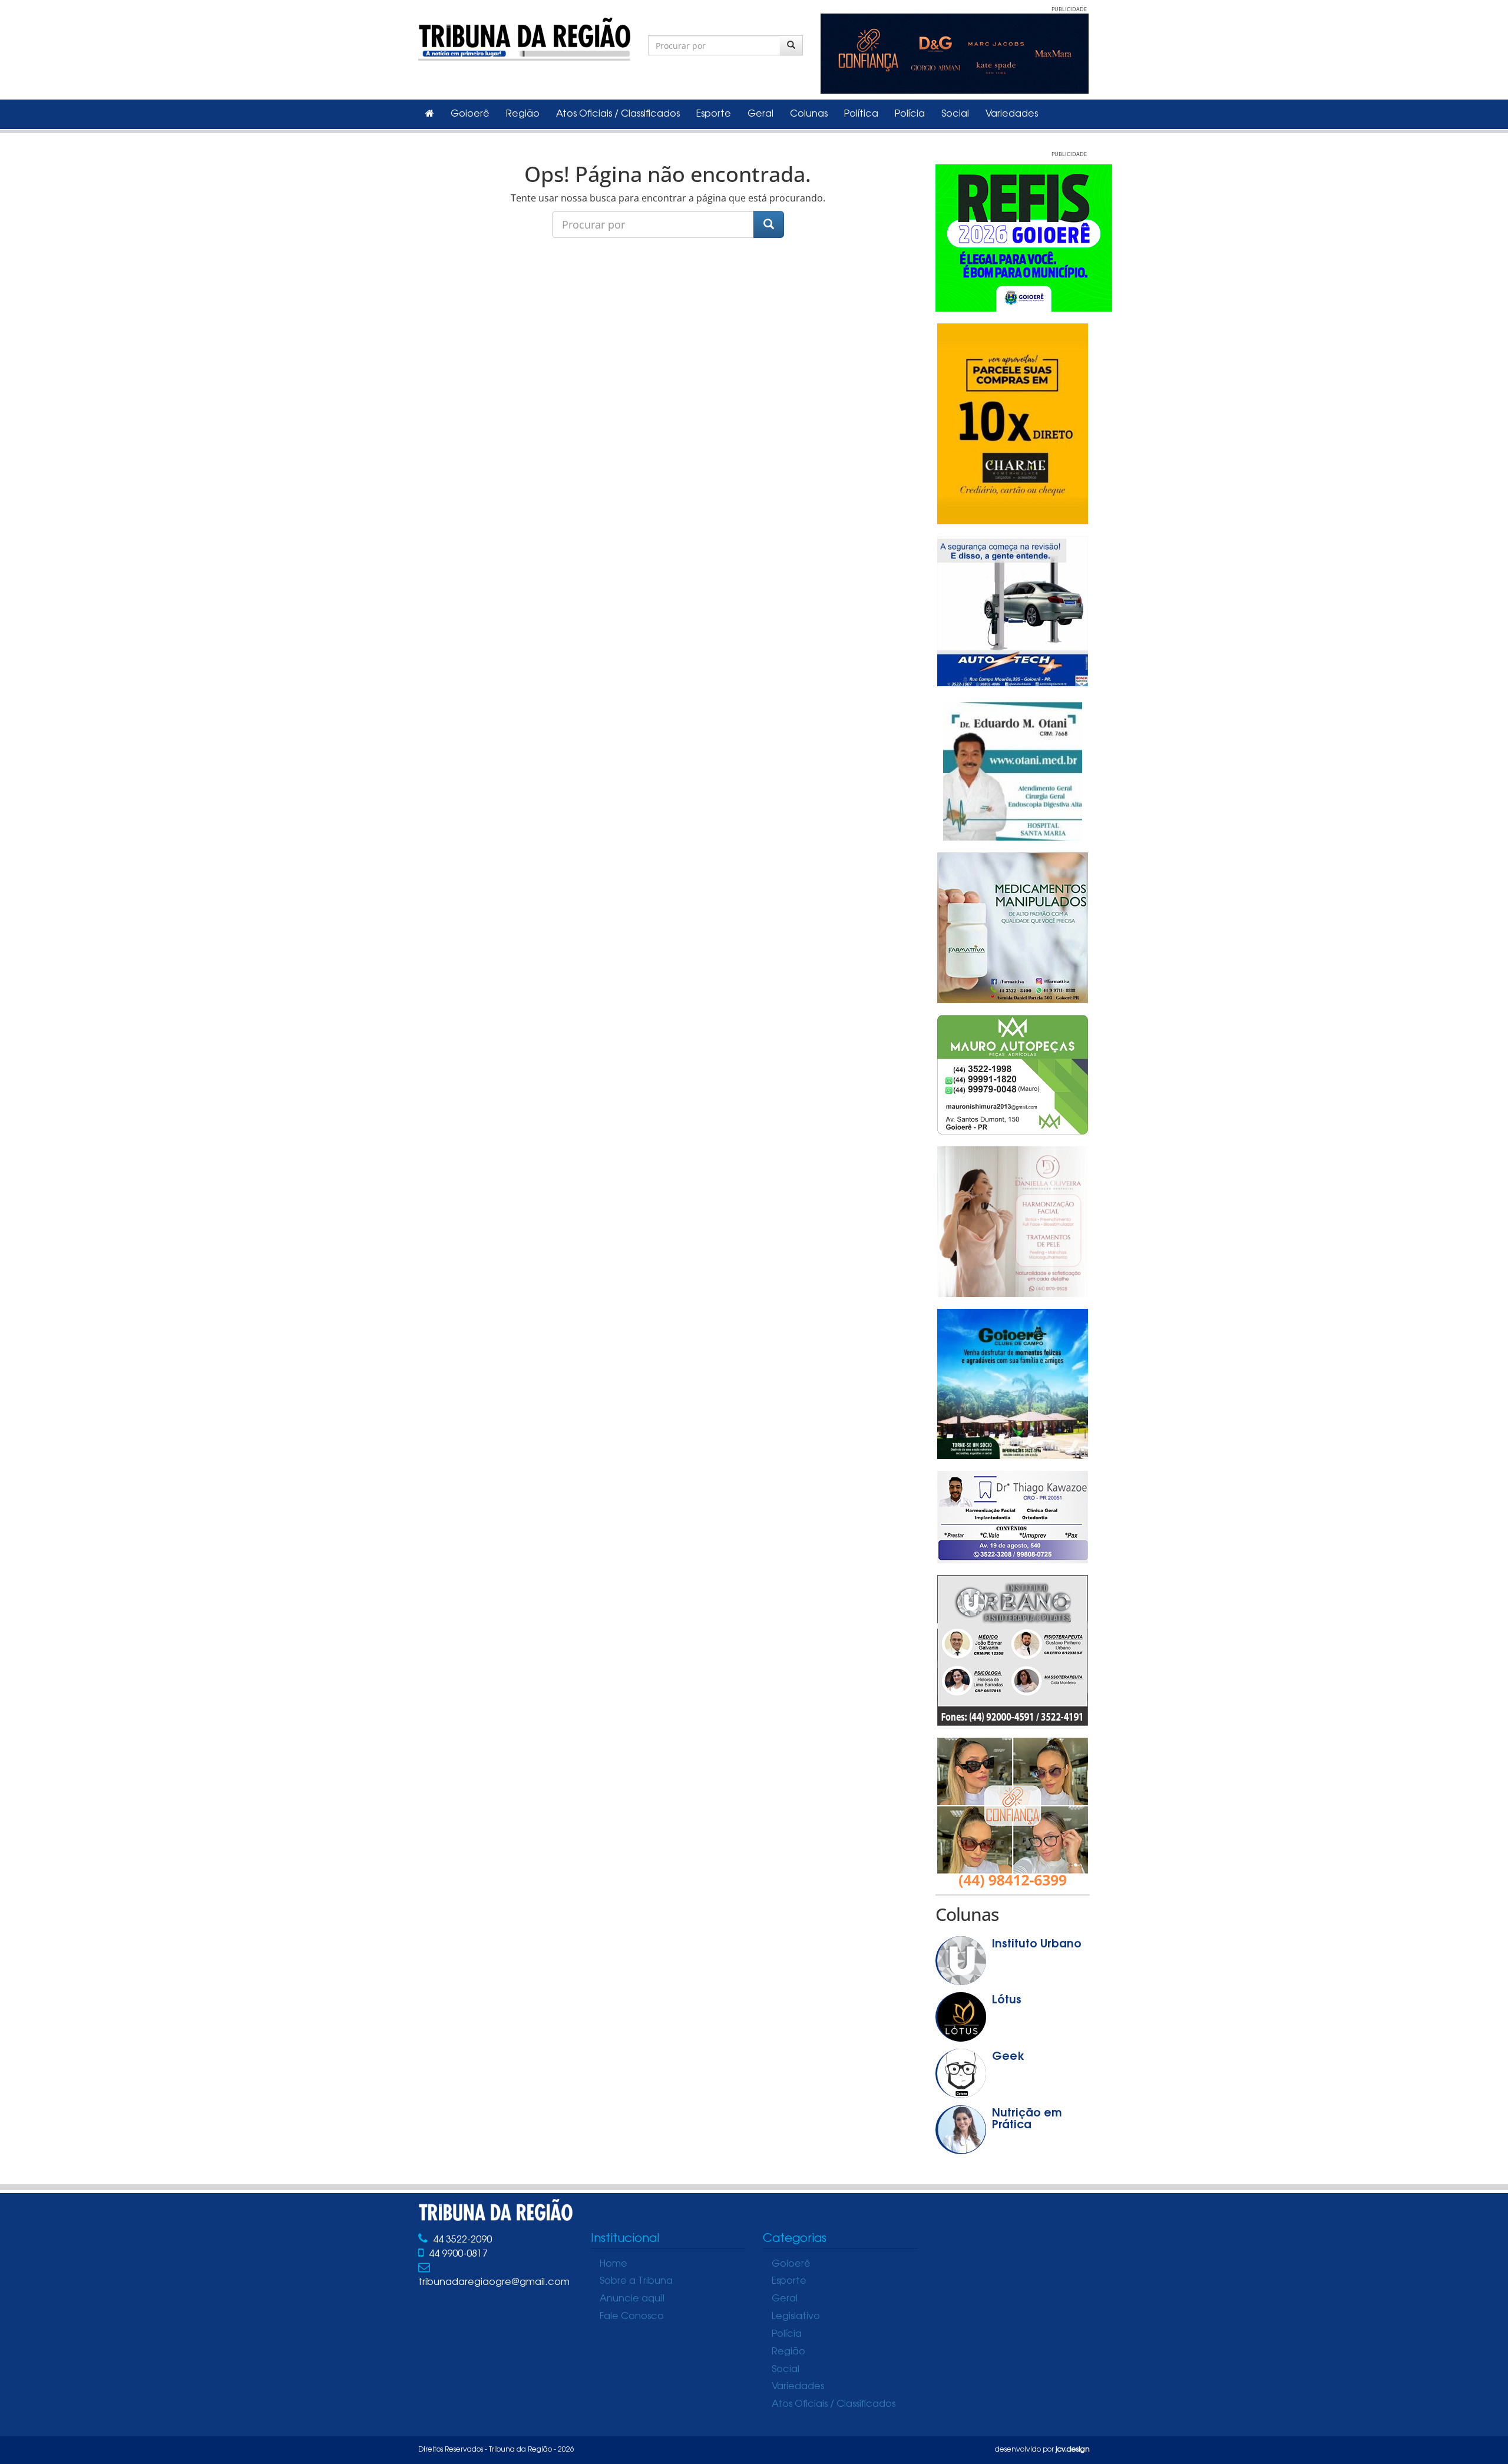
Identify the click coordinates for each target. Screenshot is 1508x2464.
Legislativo (796, 2317)
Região (523, 114)
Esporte (714, 114)
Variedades (1012, 114)
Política (861, 114)
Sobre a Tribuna (636, 2281)
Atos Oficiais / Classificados (618, 114)
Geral (760, 114)
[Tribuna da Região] (524, 37)
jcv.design (1073, 2450)
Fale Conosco (632, 2317)
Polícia (910, 114)
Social (955, 114)
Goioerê (470, 114)
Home (614, 2264)
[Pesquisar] (791, 45)
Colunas (809, 114)
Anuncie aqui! (632, 2299)
